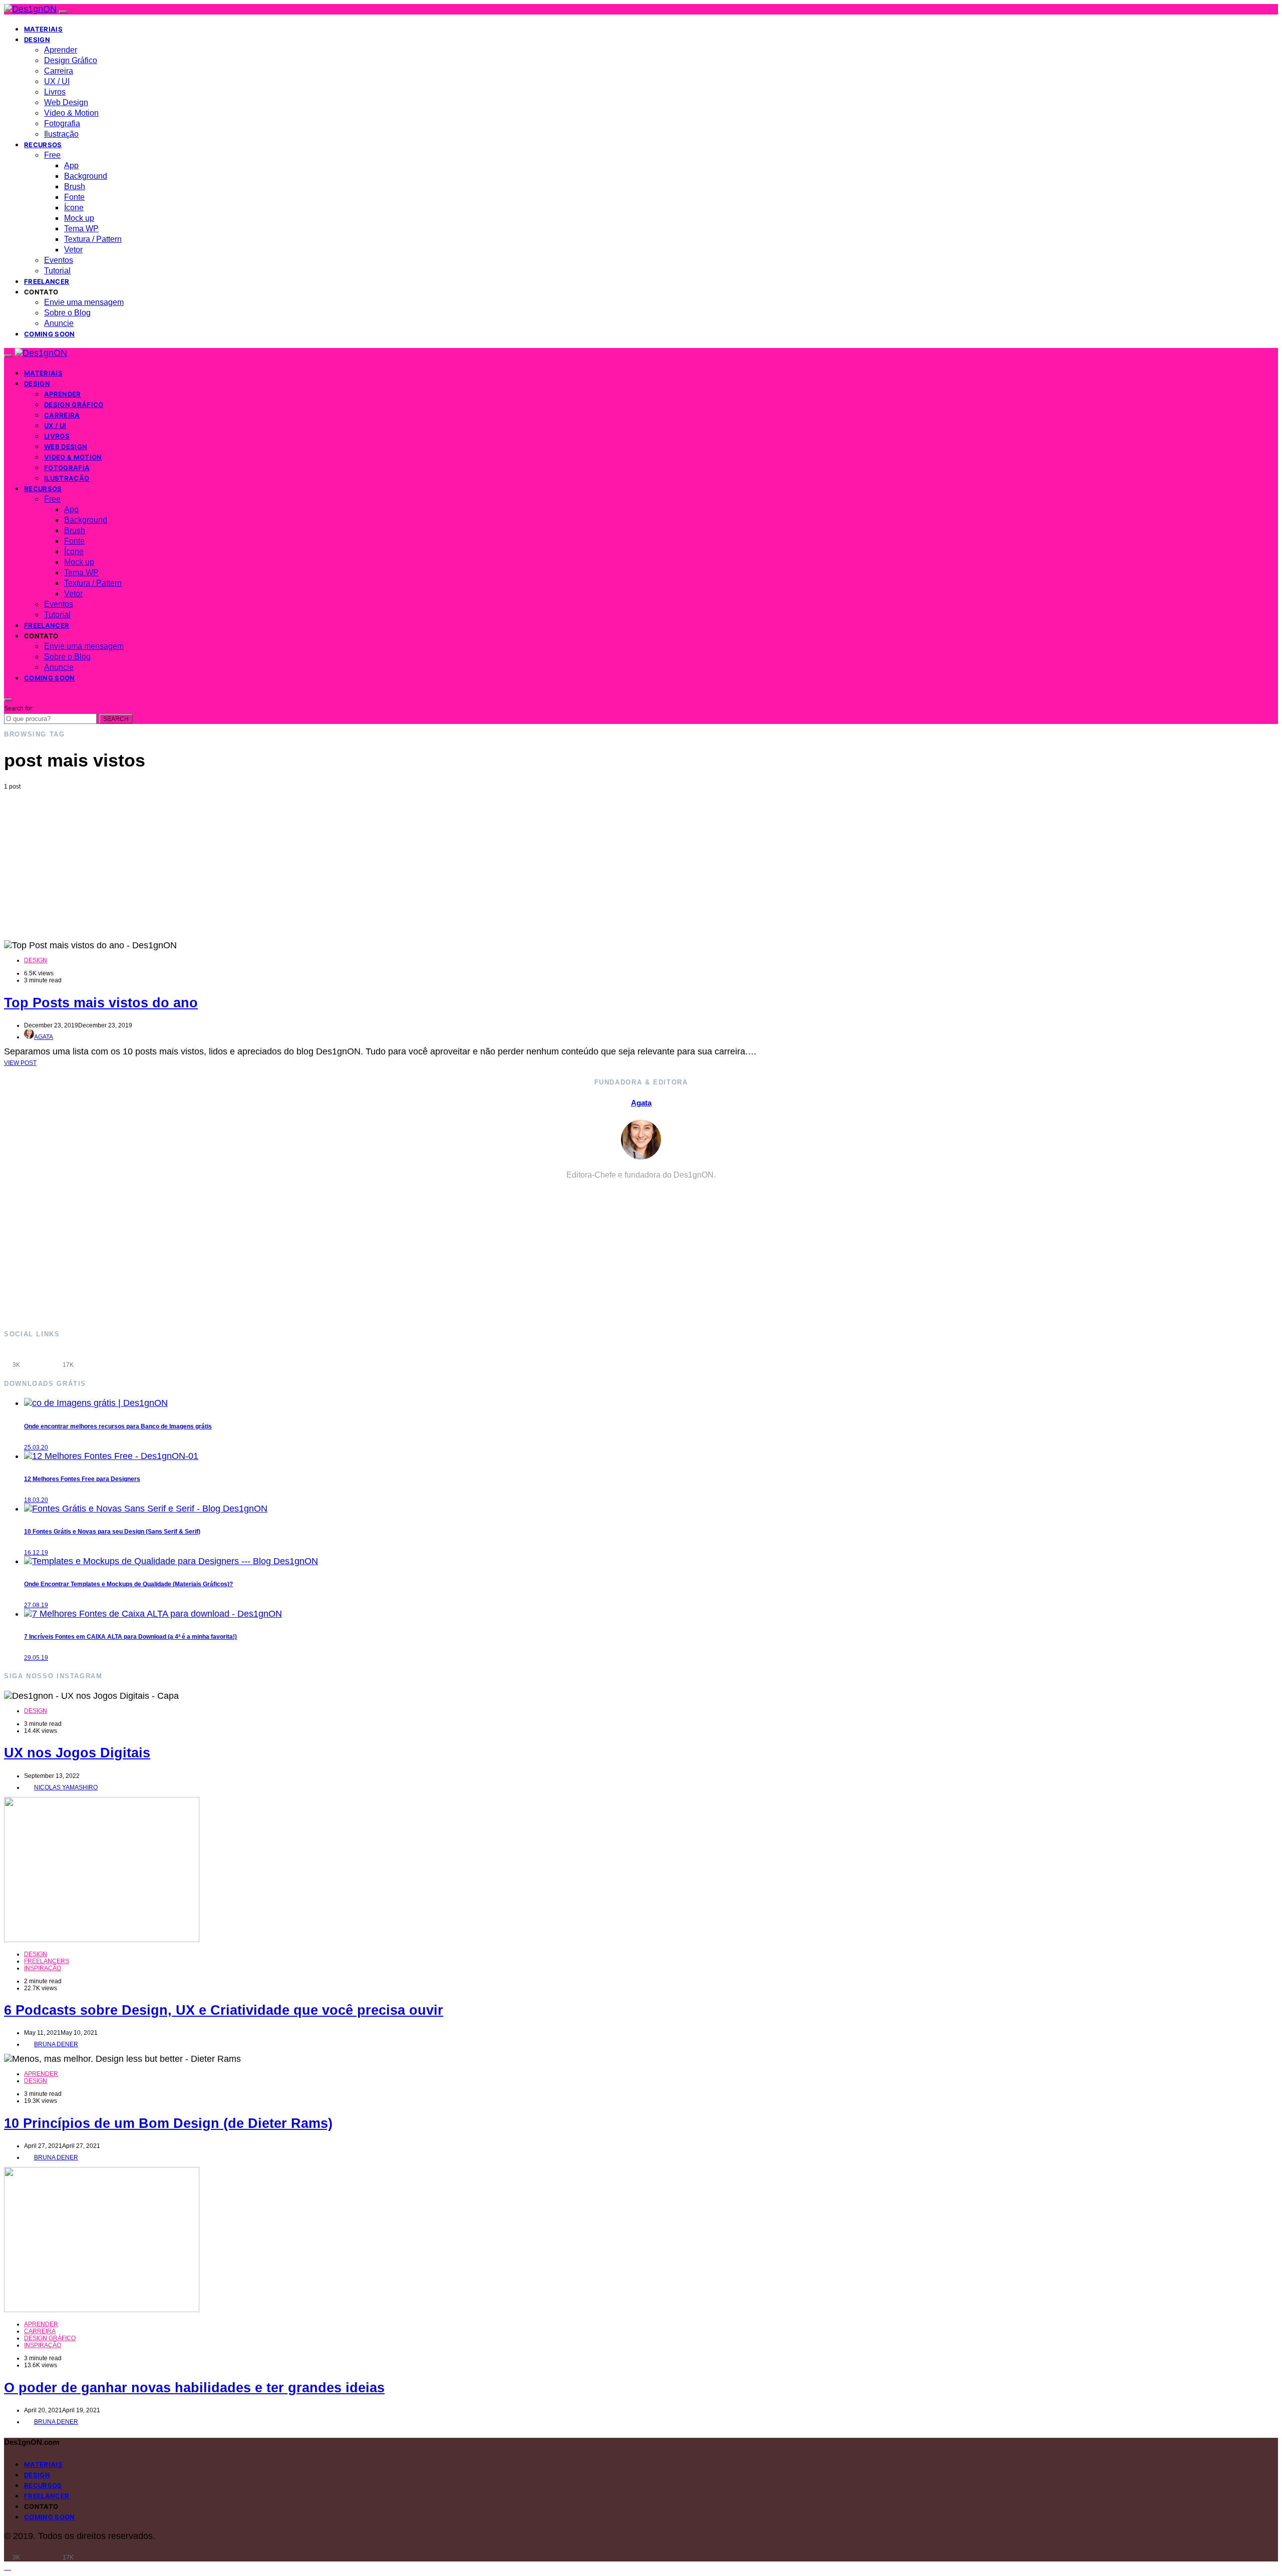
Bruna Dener (56, 2044)
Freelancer (47, 281)
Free (52, 155)
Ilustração (61, 134)
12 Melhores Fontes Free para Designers (82, 1479)
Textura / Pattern (93, 239)
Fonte (74, 197)
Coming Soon (50, 334)
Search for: (19, 708)
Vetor (73, 250)
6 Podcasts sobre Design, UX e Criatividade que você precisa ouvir (224, 2010)
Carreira (59, 71)
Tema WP (81, 229)
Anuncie (59, 323)
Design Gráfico (71, 60)
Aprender (61, 50)
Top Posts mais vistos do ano (101, 1003)
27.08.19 (36, 1605)
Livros (55, 92)
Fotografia (62, 123)
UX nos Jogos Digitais (77, 1753)
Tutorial (57, 271)
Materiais (43, 29)
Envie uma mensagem (84, 302)
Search (116, 719)
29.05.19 (36, 1658)
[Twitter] (94, 1358)
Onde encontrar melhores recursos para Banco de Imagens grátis (118, 1426)
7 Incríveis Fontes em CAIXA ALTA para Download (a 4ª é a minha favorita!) (130, 1637)
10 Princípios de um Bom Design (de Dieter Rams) (168, 2123)
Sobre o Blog (67, 313)
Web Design (66, 102)
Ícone (74, 208)
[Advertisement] (641, 865)
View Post (20, 1063)
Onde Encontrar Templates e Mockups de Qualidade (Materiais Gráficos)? (128, 1584)
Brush (75, 187)
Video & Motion (71, 113)
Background (86, 176)
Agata (44, 1037)
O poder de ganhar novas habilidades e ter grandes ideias (194, 2388)
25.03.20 (36, 1447)
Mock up (79, 218)
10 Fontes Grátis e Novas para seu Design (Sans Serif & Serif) (112, 1532)
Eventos (59, 260)
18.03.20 (36, 1500)
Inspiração (43, 1968)
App (71, 165)
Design (37, 40)
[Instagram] (42, 1358)
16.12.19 (36, 1553)
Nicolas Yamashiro (66, 1787)
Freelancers (47, 1961)
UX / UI (57, 81)
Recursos (43, 145)
